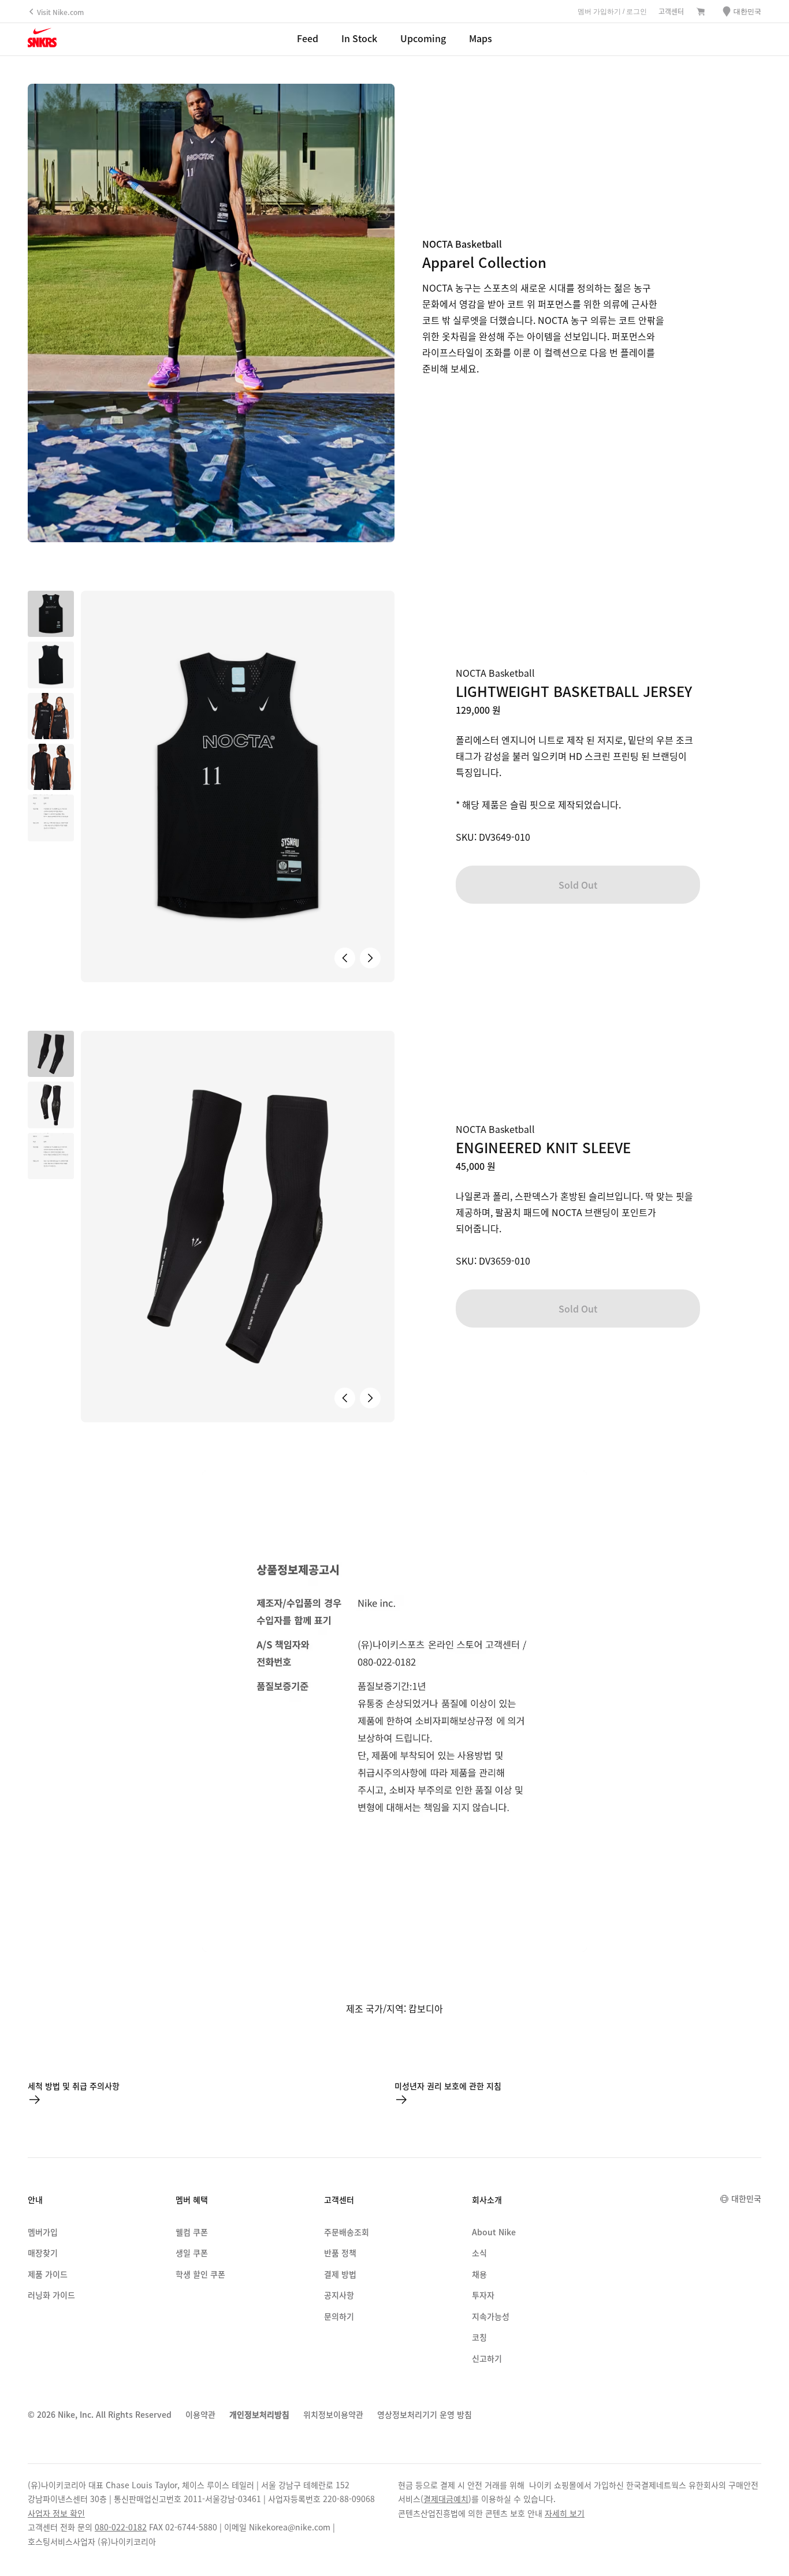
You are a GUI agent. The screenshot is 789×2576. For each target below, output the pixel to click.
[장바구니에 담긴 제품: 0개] (701, 12)
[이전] (345, 958)
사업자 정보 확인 (56, 2513)
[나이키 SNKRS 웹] (42, 40)
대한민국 (746, 2198)
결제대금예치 (446, 2499)
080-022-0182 (121, 2527)
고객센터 (671, 11)
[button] (51, 665)
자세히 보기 (565, 2513)
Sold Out (578, 885)
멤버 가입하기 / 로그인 (612, 12)
